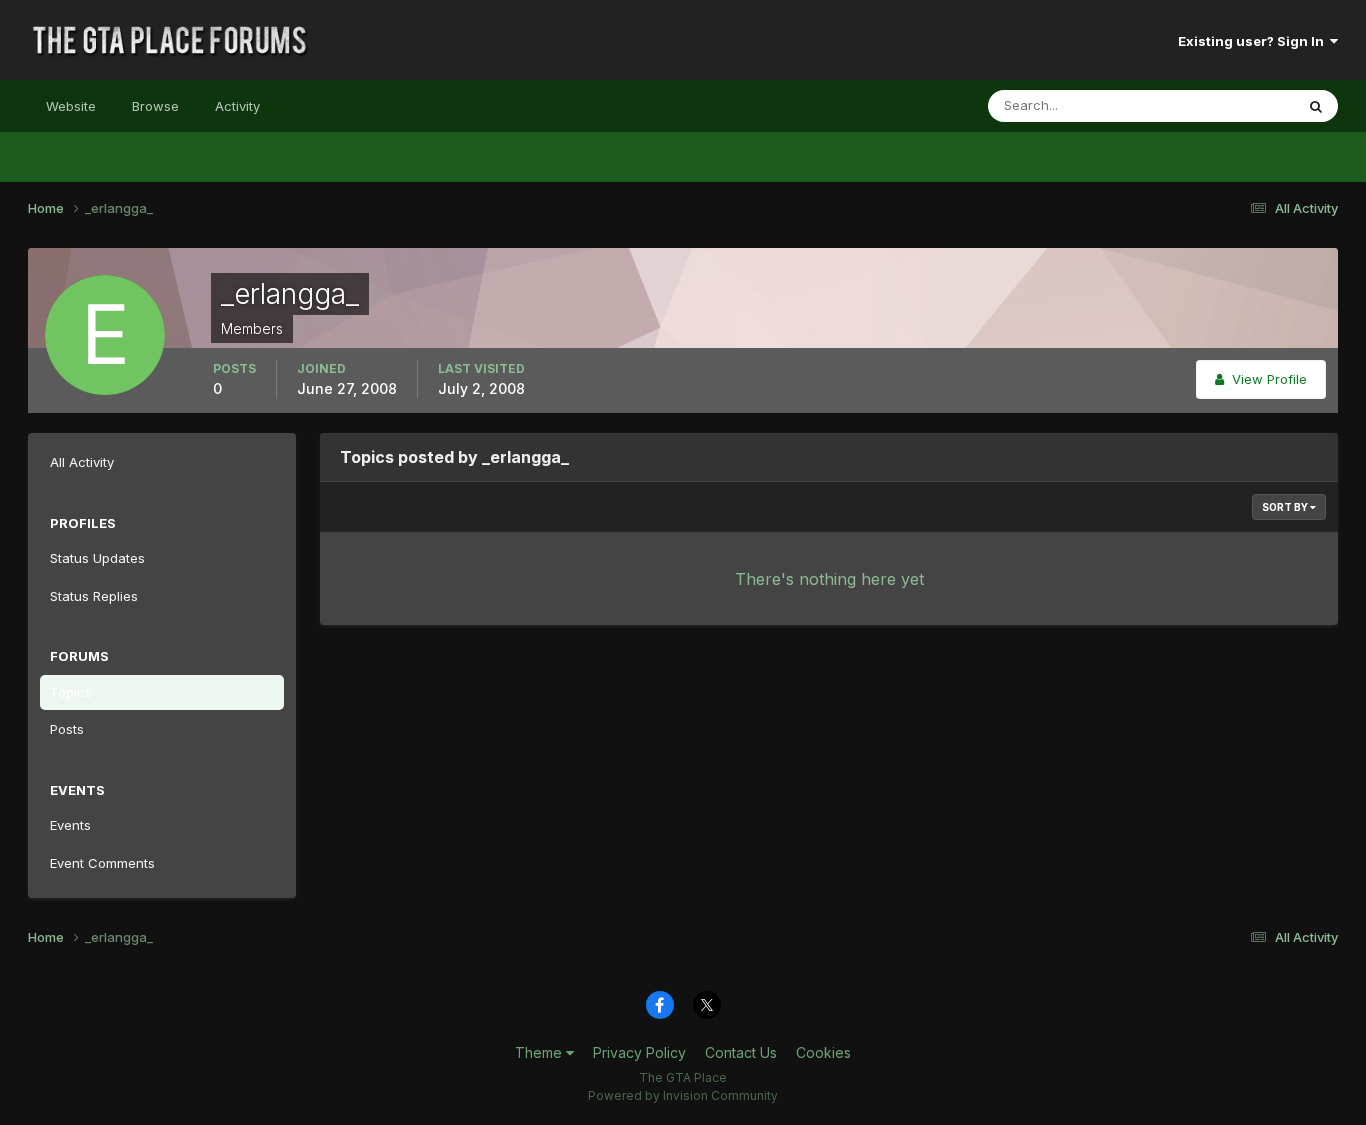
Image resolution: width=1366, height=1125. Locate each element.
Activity (237, 106)
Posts (67, 729)
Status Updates (1221, 105)
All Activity (82, 462)
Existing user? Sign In (1254, 41)
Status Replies (94, 596)
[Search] (1316, 106)
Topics (71, 692)
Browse (155, 106)
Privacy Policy (639, 1052)
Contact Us (741, 1052)
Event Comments (102, 863)
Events (70, 825)
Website (71, 106)
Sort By (1286, 507)
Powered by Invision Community (683, 1095)
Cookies (823, 1052)
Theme (540, 1052)
